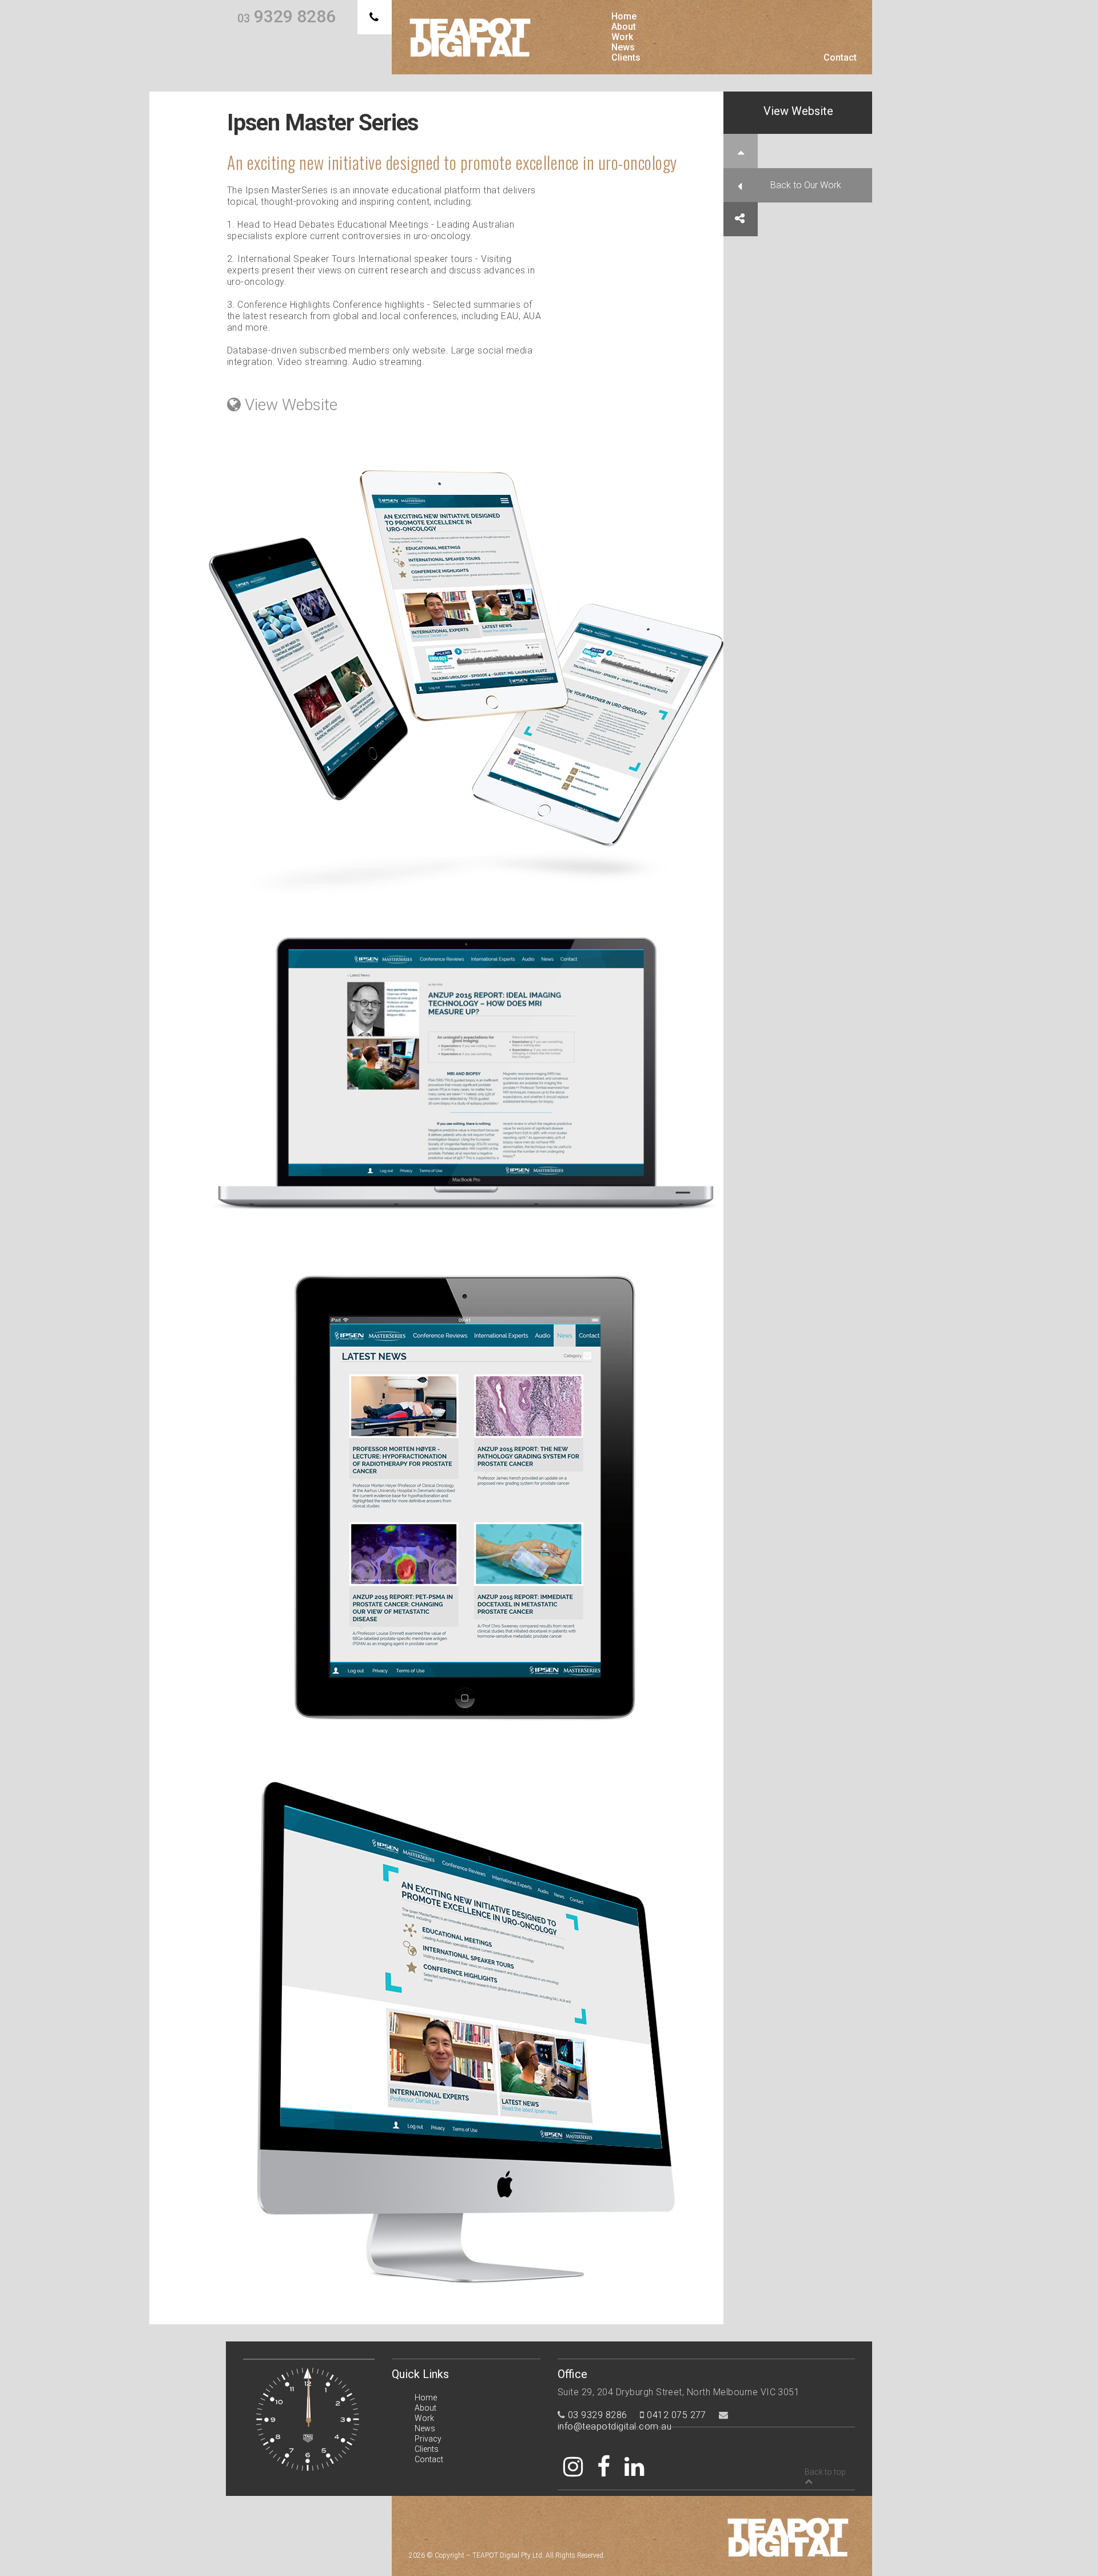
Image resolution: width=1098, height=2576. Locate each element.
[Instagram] (573, 2467)
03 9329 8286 (598, 2415)
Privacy (428, 2439)
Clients (626, 58)
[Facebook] (604, 2467)
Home (624, 17)
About (624, 27)
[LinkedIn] (634, 2467)
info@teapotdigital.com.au (614, 2426)
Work (622, 37)
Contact (840, 58)
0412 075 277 (677, 2415)
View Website (798, 111)
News (623, 47)
